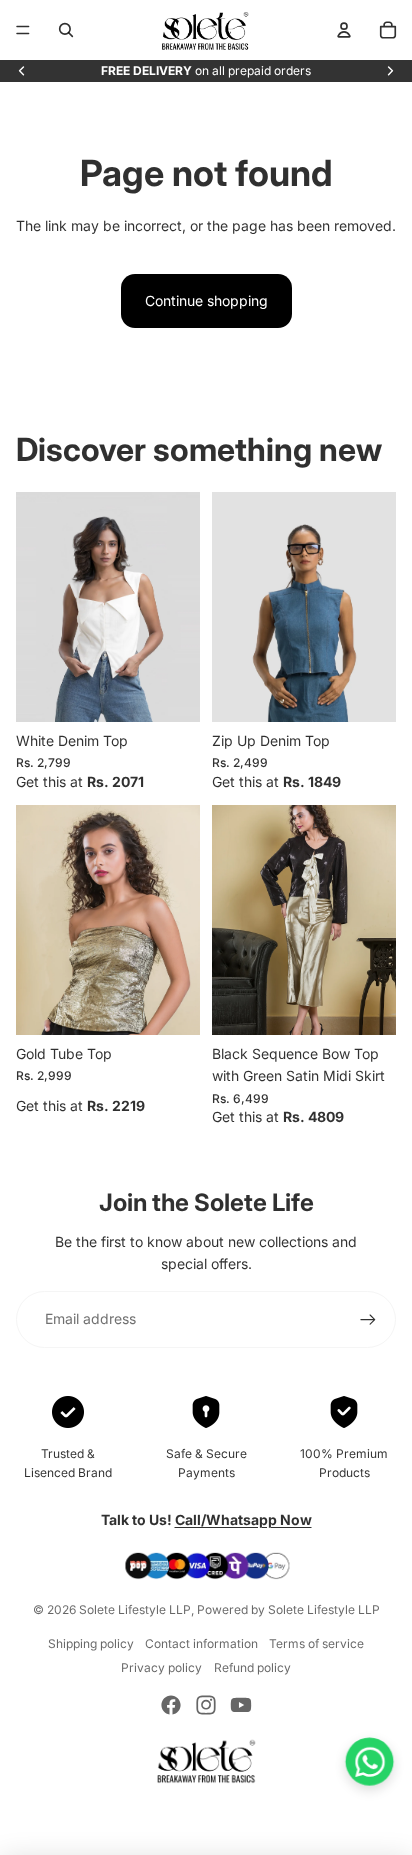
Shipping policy (91, 1643)
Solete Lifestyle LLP (135, 1609)
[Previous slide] (22, 71)
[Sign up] (368, 1319)
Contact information (201, 1643)
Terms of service (316, 1643)
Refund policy (252, 1667)
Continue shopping (206, 300)
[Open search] (66, 30)
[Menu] (23, 30)
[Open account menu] (344, 30)
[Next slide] (390, 71)
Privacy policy (161, 1667)
